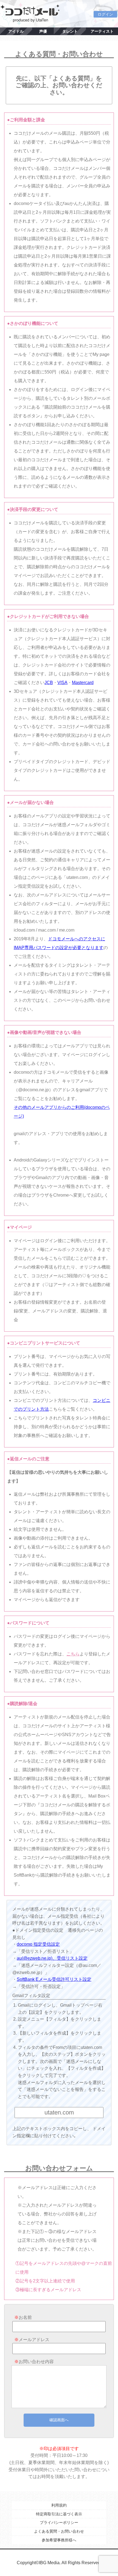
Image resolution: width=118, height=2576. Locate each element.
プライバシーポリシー (59, 2522)
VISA (62, 683)
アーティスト (102, 31)
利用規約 (59, 2505)
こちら (73, 1654)
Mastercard (83, 683)
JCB (49, 683)
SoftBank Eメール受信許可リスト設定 (54, 1979)
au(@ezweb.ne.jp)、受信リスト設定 (52, 1958)
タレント (70, 31)
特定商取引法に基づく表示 (59, 2514)
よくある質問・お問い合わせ (59, 2531)
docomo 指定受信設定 (38, 1944)
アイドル (16, 31)
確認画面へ (59, 2420)
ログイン (105, 14)
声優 (43, 31)
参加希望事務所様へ (59, 2540)
